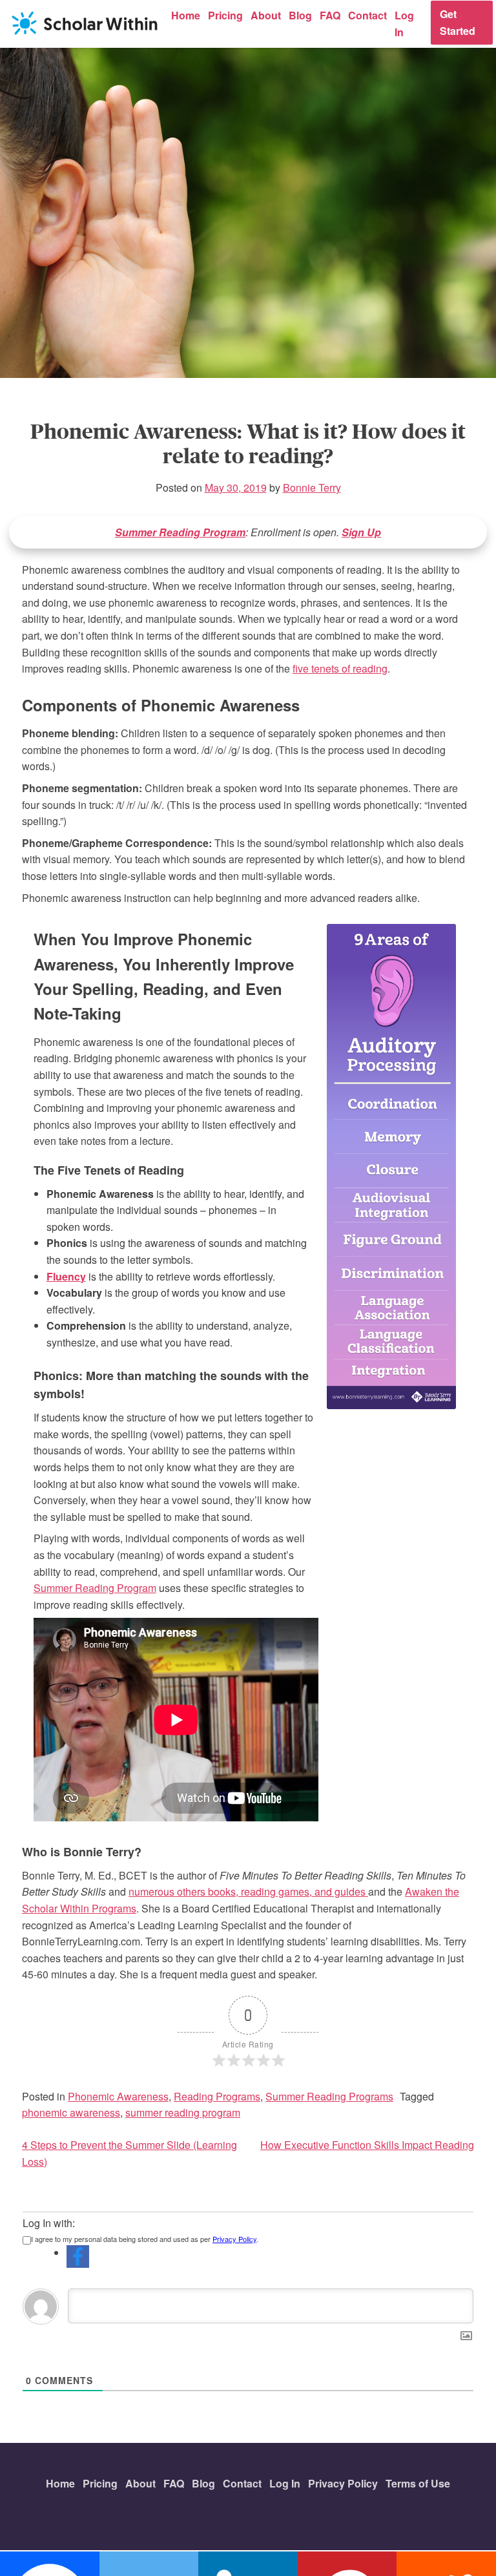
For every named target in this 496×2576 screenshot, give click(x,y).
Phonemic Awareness (118, 2096)
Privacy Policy (234, 2239)
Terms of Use (418, 2483)
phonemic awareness (71, 2112)
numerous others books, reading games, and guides (248, 1891)
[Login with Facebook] (78, 2257)
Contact (367, 15)
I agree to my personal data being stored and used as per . (145, 2239)
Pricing (225, 15)
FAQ (330, 15)
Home (186, 15)
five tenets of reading (340, 668)
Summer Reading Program (180, 532)
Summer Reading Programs (329, 2096)
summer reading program (183, 2112)
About (266, 15)
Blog (300, 15)
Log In (404, 24)
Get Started (458, 22)
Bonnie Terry (312, 487)
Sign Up (361, 532)
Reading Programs (217, 2096)
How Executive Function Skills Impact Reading (367, 2145)
